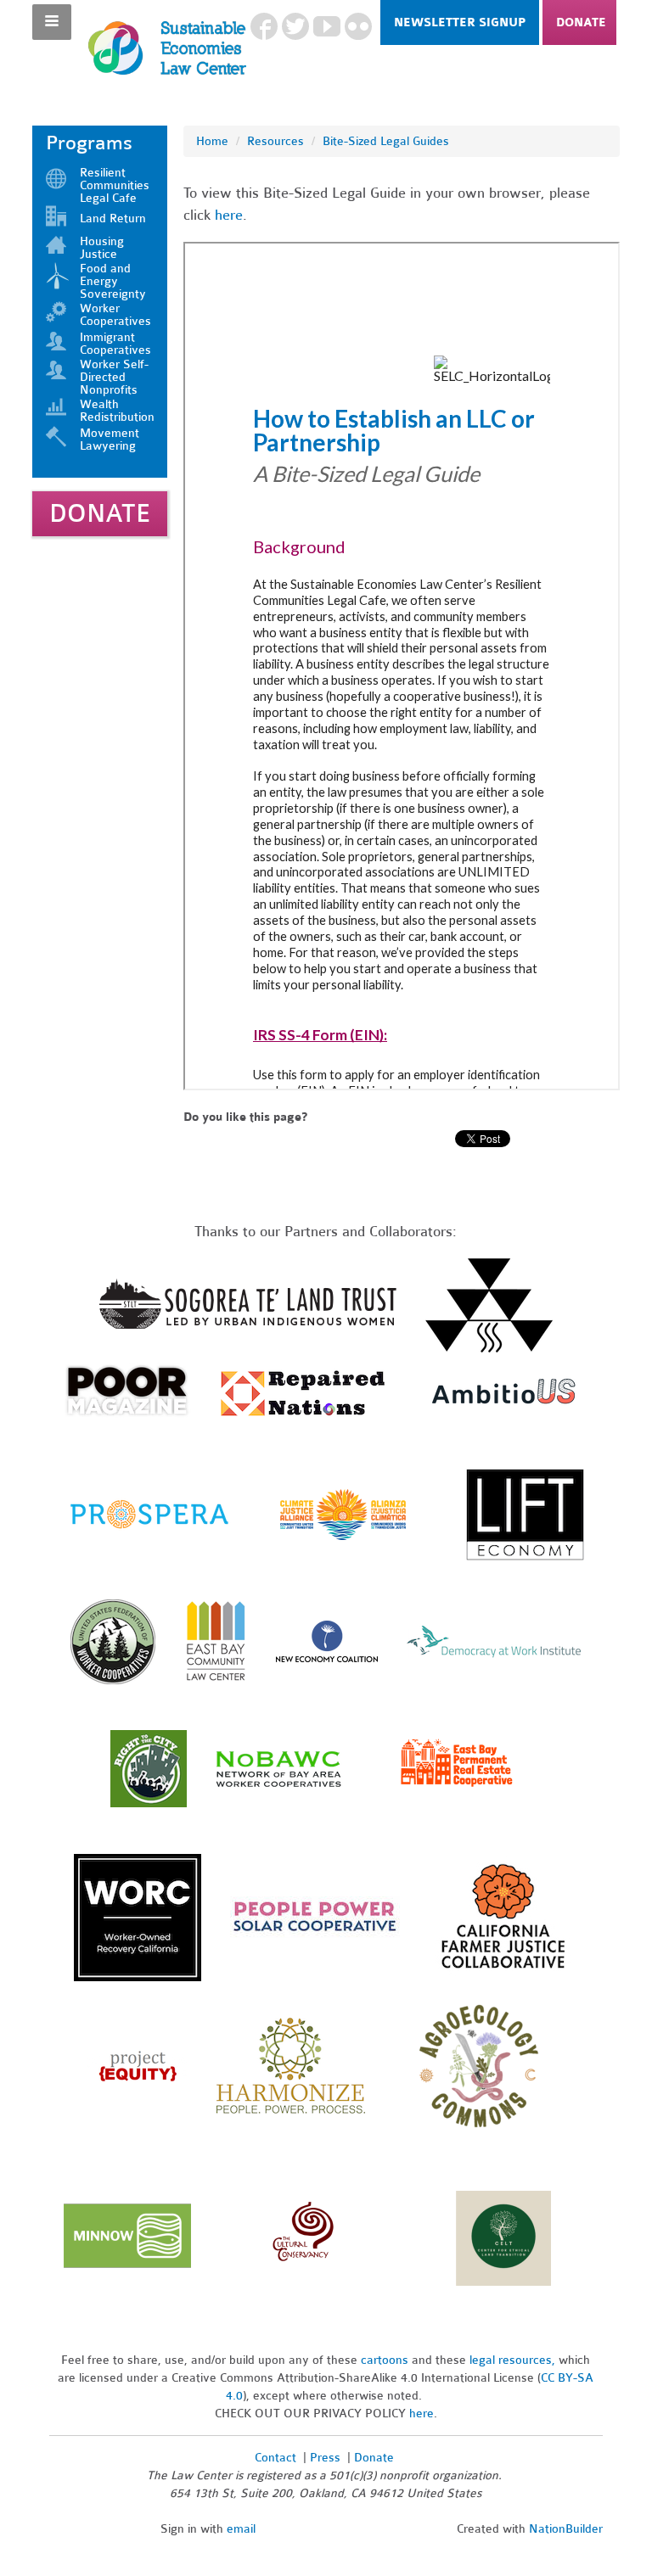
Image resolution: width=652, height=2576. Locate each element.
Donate (581, 22)
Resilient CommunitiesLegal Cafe (115, 185)
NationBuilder (566, 2529)
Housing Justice (102, 248)
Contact (275, 2458)
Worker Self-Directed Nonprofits (114, 377)
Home (212, 141)
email (241, 2529)
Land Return (113, 218)
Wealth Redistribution (117, 411)
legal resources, (514, 2360)
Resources (275, 141)
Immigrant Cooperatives (115, 344)
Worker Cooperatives (115, 315)
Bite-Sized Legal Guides (386, 141)
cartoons (385, 2360)
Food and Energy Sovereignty (113, 281)
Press (327, 2458)
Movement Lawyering (110, 440)
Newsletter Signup (460, 22)
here (229, 215)
